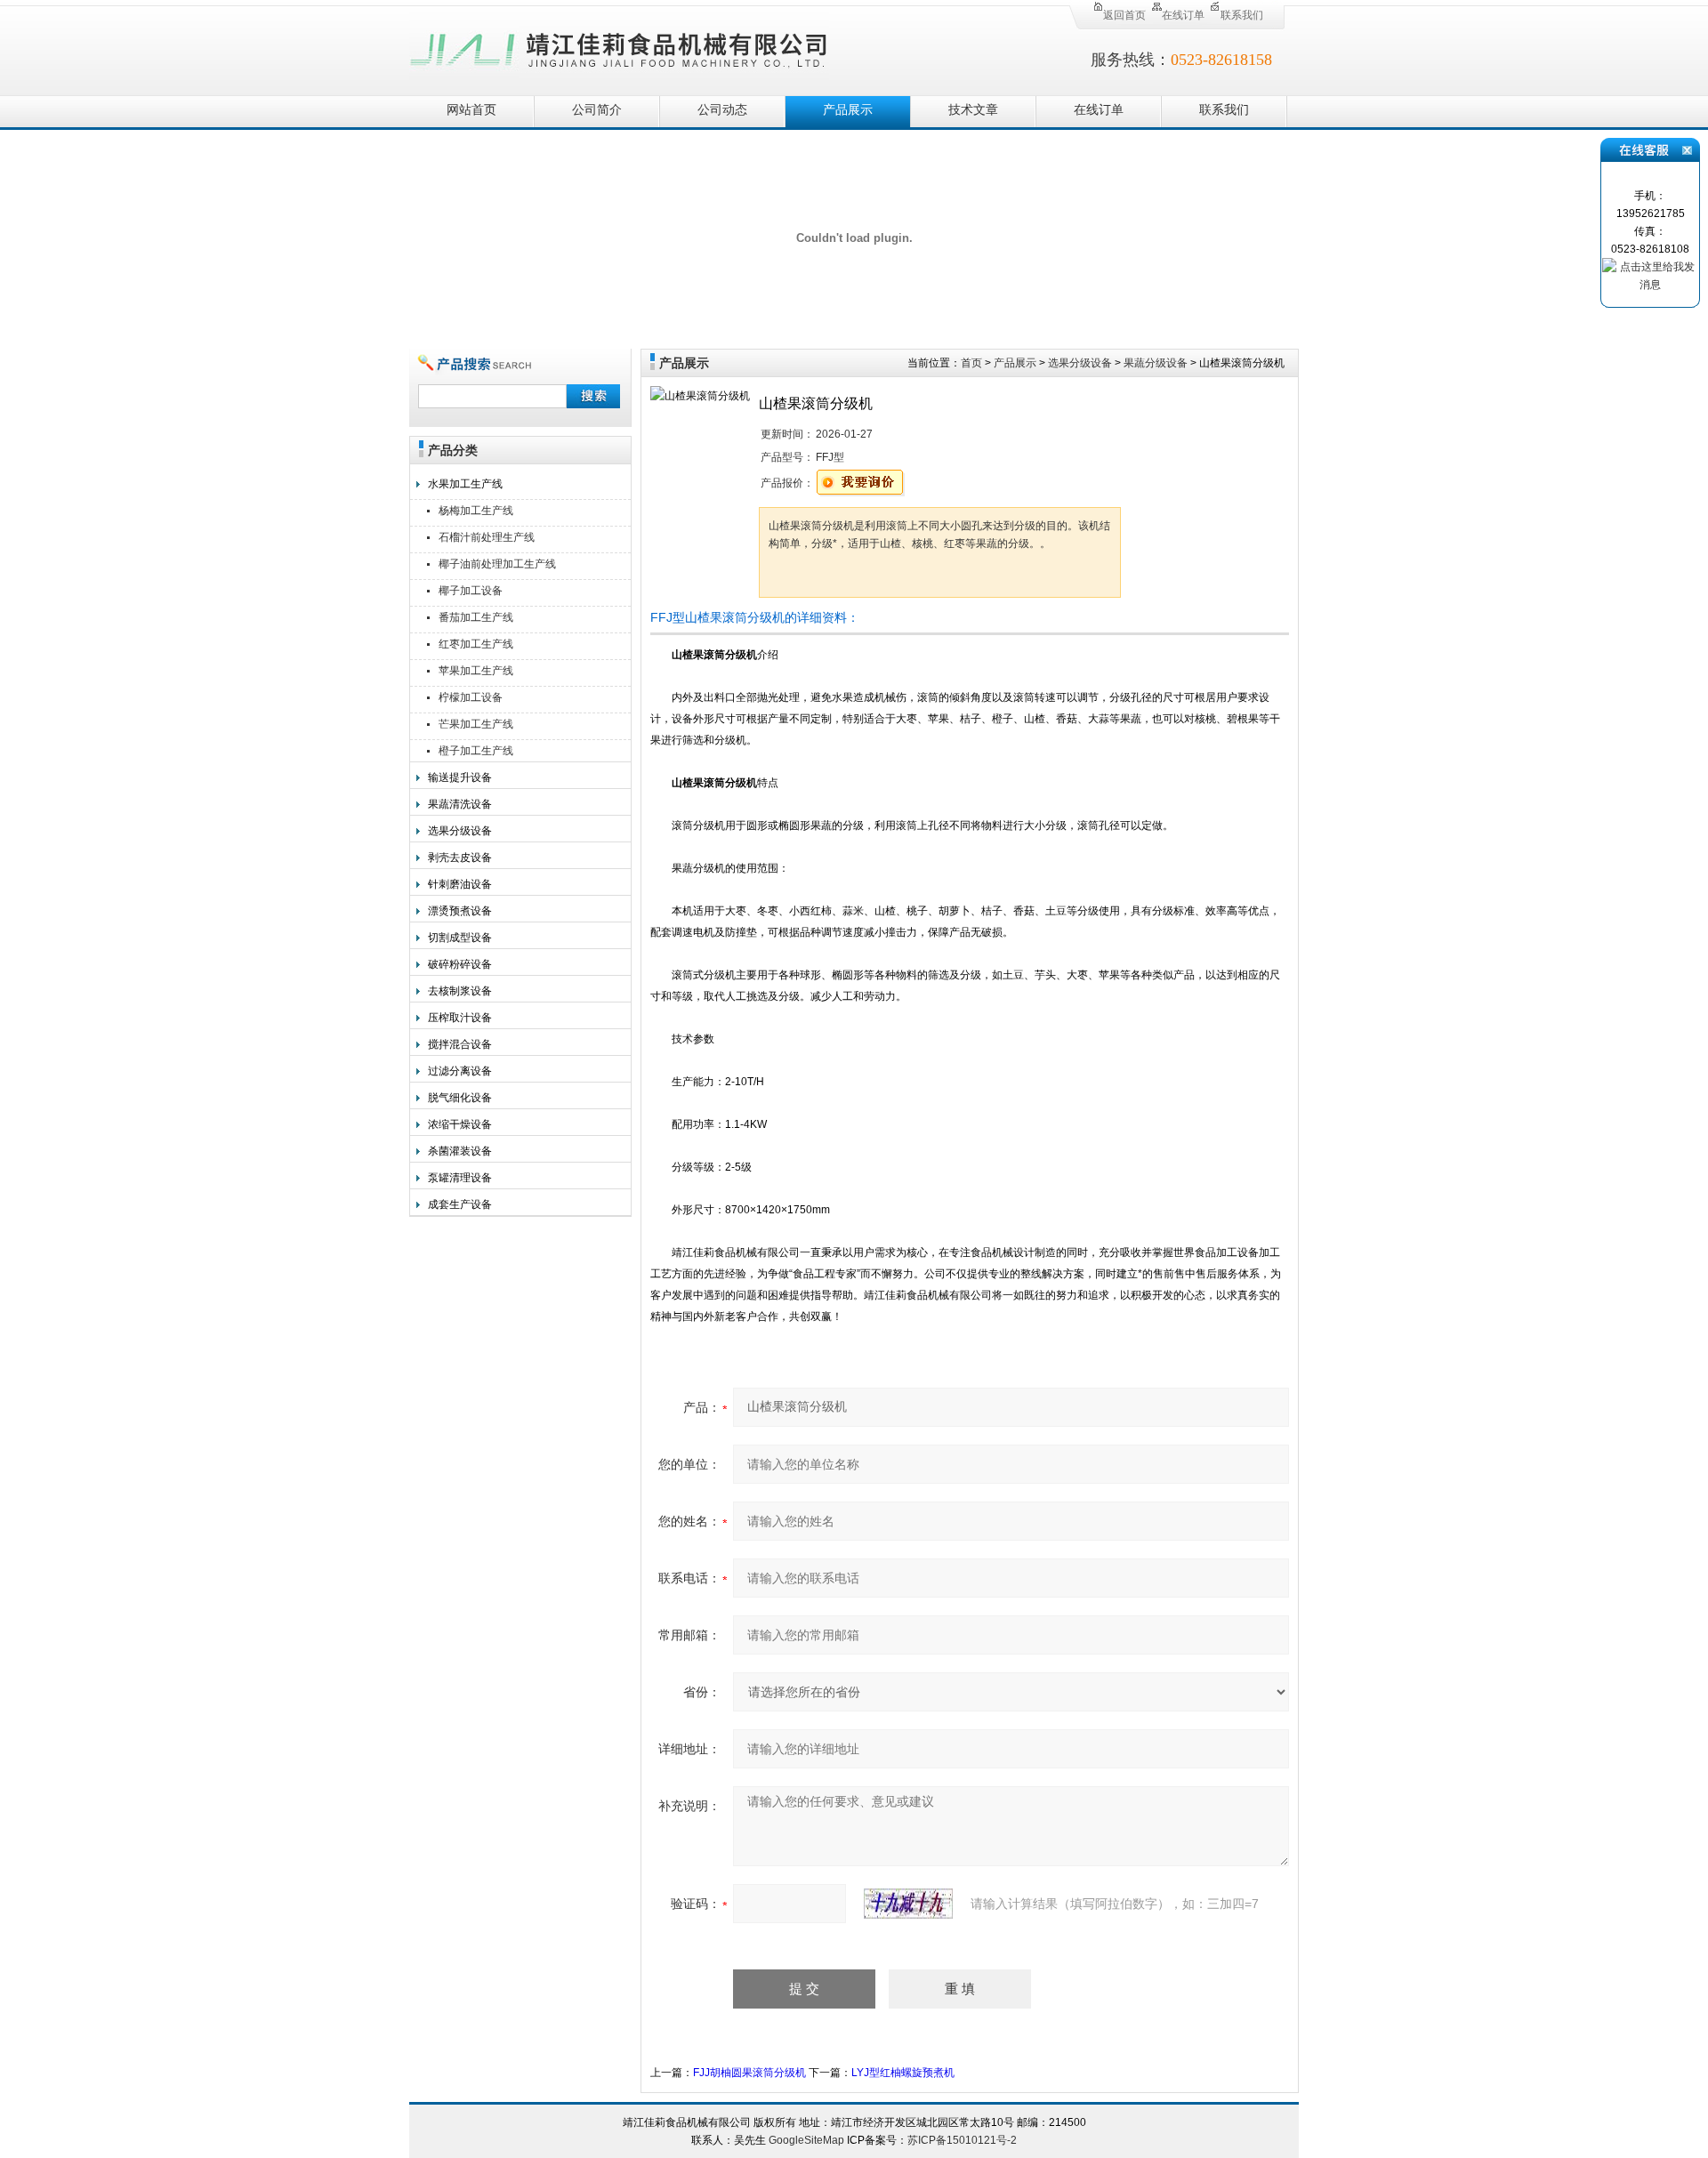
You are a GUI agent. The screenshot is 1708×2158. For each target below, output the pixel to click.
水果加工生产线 (465, 484)
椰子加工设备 (471, 591)
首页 (971, 363)
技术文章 (973, 110)
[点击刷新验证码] (908, 1904)
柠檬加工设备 (471, 697)
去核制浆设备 (460, 991)
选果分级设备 (460, 831)
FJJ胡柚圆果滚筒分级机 (749, 2073)
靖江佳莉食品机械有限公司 (619, 47)
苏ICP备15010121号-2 (962, 2140)
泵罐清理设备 (460, 1178)
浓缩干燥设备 (460, 1124)
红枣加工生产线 (476, 644)
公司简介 (597, 110)
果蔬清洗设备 (460, 804)
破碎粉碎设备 (460, 964)
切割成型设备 (460, 938)
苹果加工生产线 (476, 671)
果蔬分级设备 (1156, 363)
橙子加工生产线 (476, 751)
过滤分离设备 (460, 1071)
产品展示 (848, 110)
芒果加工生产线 (476, 724)
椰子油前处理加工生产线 (497, 564)
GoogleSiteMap (806, 2140)
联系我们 (1242, 15)
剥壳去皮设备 (460, 858)
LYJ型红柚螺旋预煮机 (903, 2073)
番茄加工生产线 (476, 617)
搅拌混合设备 (460, 1044)
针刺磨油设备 (460, 884)
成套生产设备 (460, 1204)
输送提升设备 (460, 777)
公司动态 (722, 110)
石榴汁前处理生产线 (487, 537)
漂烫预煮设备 (460, 911)
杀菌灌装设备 (460, 1151)
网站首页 (471, 110)
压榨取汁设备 (460, 1018)
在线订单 (1183, 15)
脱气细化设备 (460, 1098)
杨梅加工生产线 (476, 511)
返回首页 (1124, 15)
